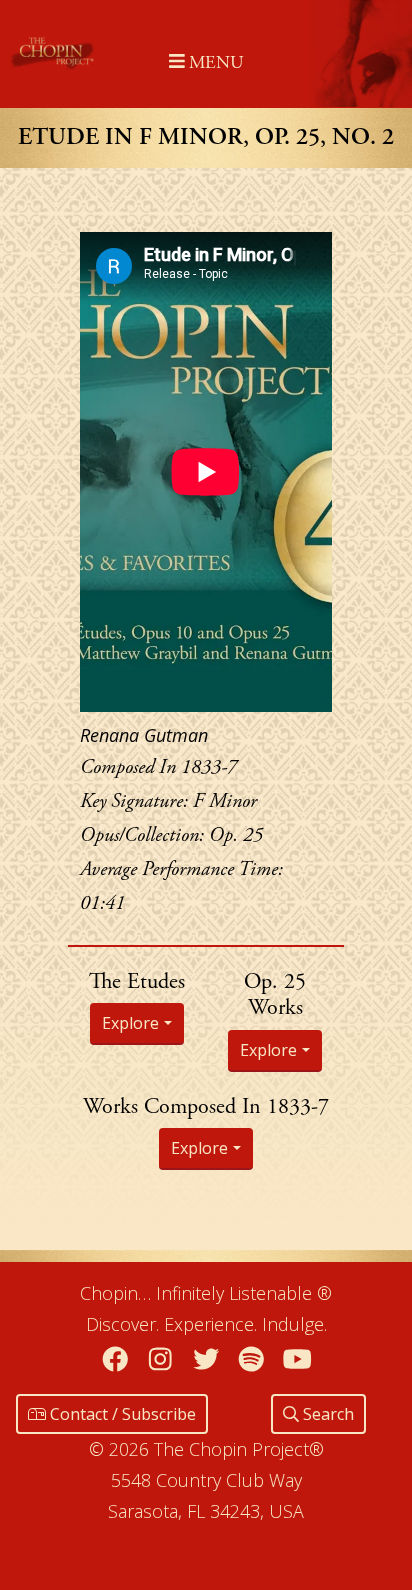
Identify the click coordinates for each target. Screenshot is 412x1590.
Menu (213, 62)
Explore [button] (130, 1023)
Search (326, 1414)
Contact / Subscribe (121, 1414)
